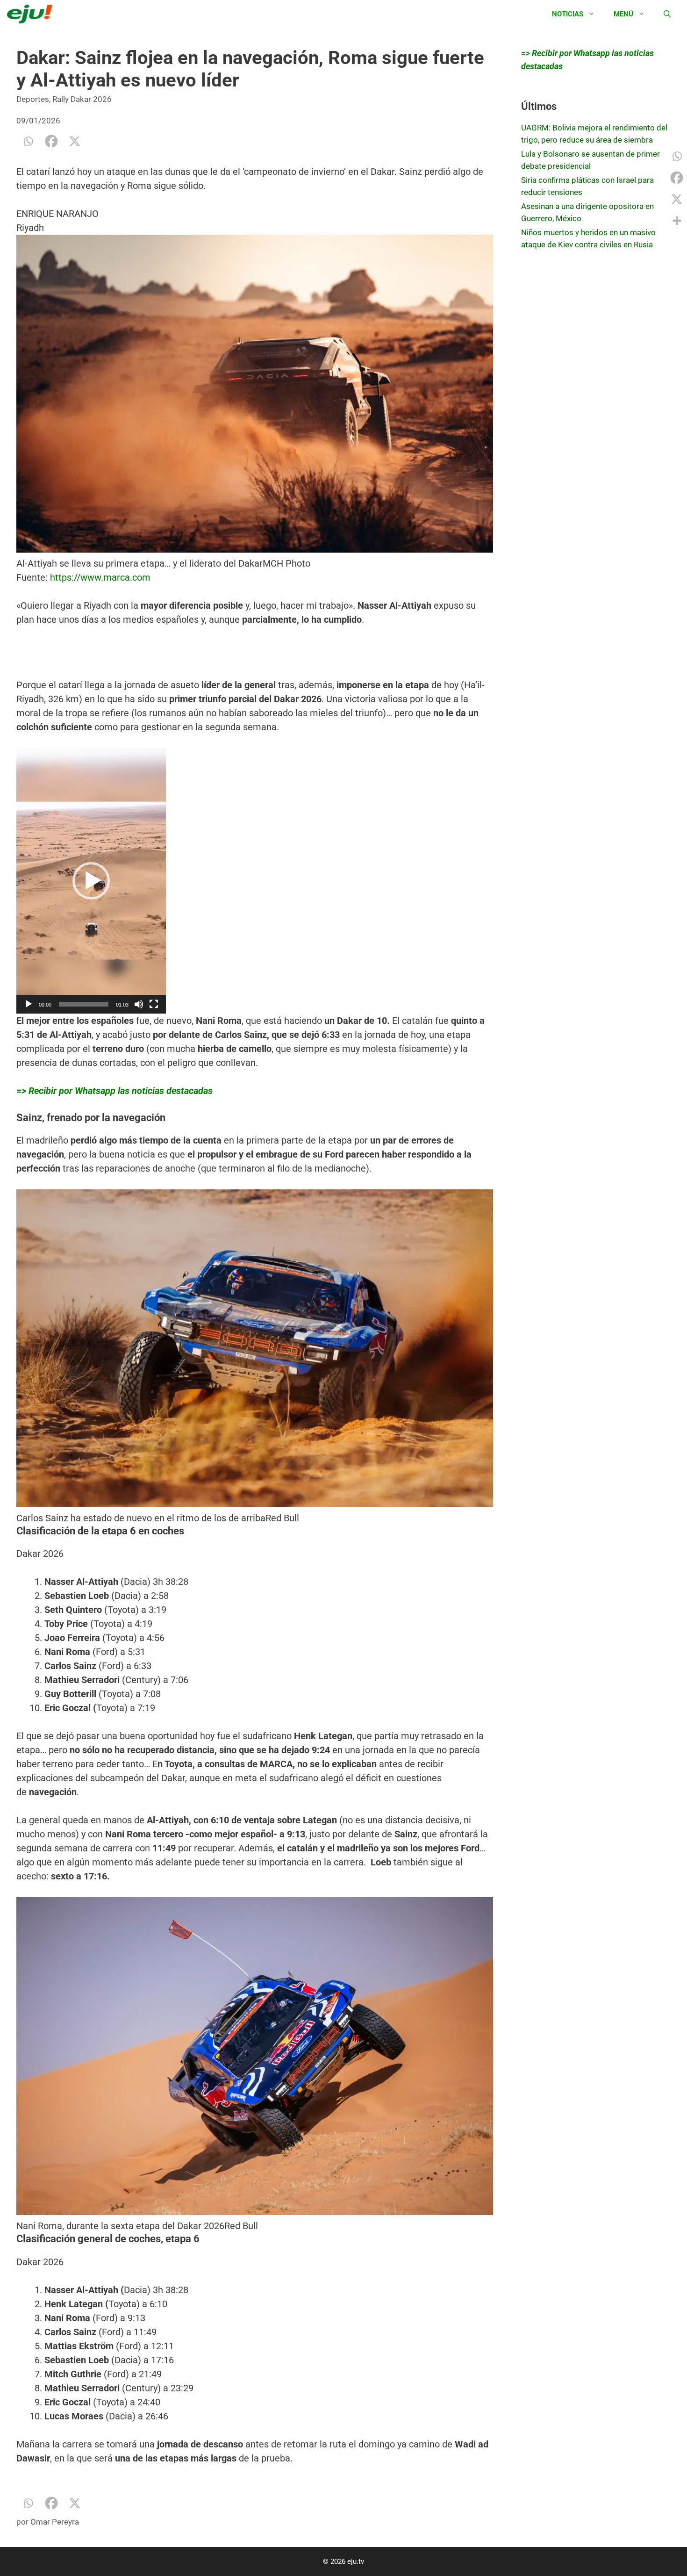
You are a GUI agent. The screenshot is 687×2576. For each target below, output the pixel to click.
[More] (677, 221)
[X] (75, 141)
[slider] (84, 1004)
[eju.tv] (32, 14)
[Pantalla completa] (154, 1004)
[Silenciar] (139, 1004)
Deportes (33, 99)
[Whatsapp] (28, 141)
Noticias (568, 14)
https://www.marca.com (100, 577)
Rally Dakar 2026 (82, 99)
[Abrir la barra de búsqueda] (667, 14)
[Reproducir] (29, 1004)
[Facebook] (51, 141)
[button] (91, 881)
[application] (91, 881)
